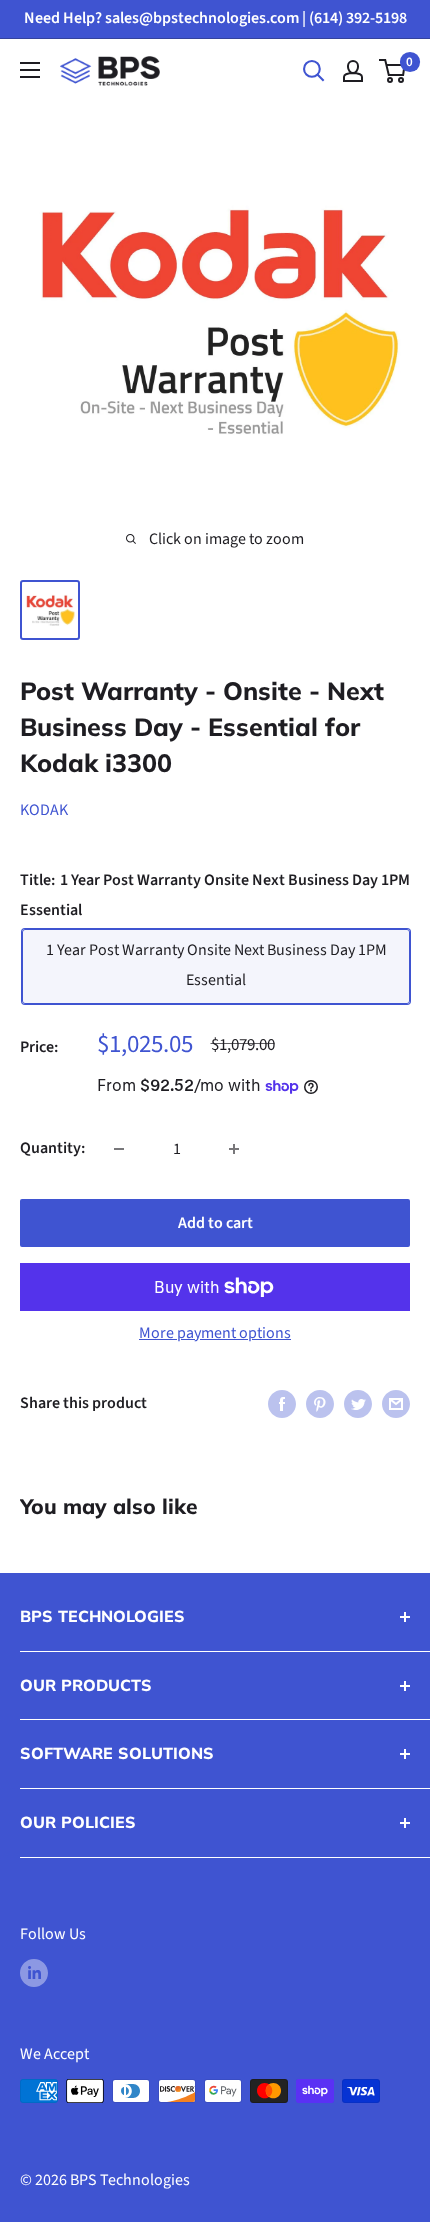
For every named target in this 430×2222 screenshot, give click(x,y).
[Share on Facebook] (282, 1404)
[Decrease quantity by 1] (119, 1149)
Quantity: (52, 1148)
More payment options (215, 1333)
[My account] (353, 71)
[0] (393, 71)
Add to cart (215, 1223)
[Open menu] (30, 70)
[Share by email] (396, 1404)
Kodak (44, 810)
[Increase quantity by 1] (234, 1149)
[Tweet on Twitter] (358, 1404)
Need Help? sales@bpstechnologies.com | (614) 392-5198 (215, 18)
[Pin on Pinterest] (320, 1404)
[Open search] (314, 71)
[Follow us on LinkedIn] (34, 1973)
